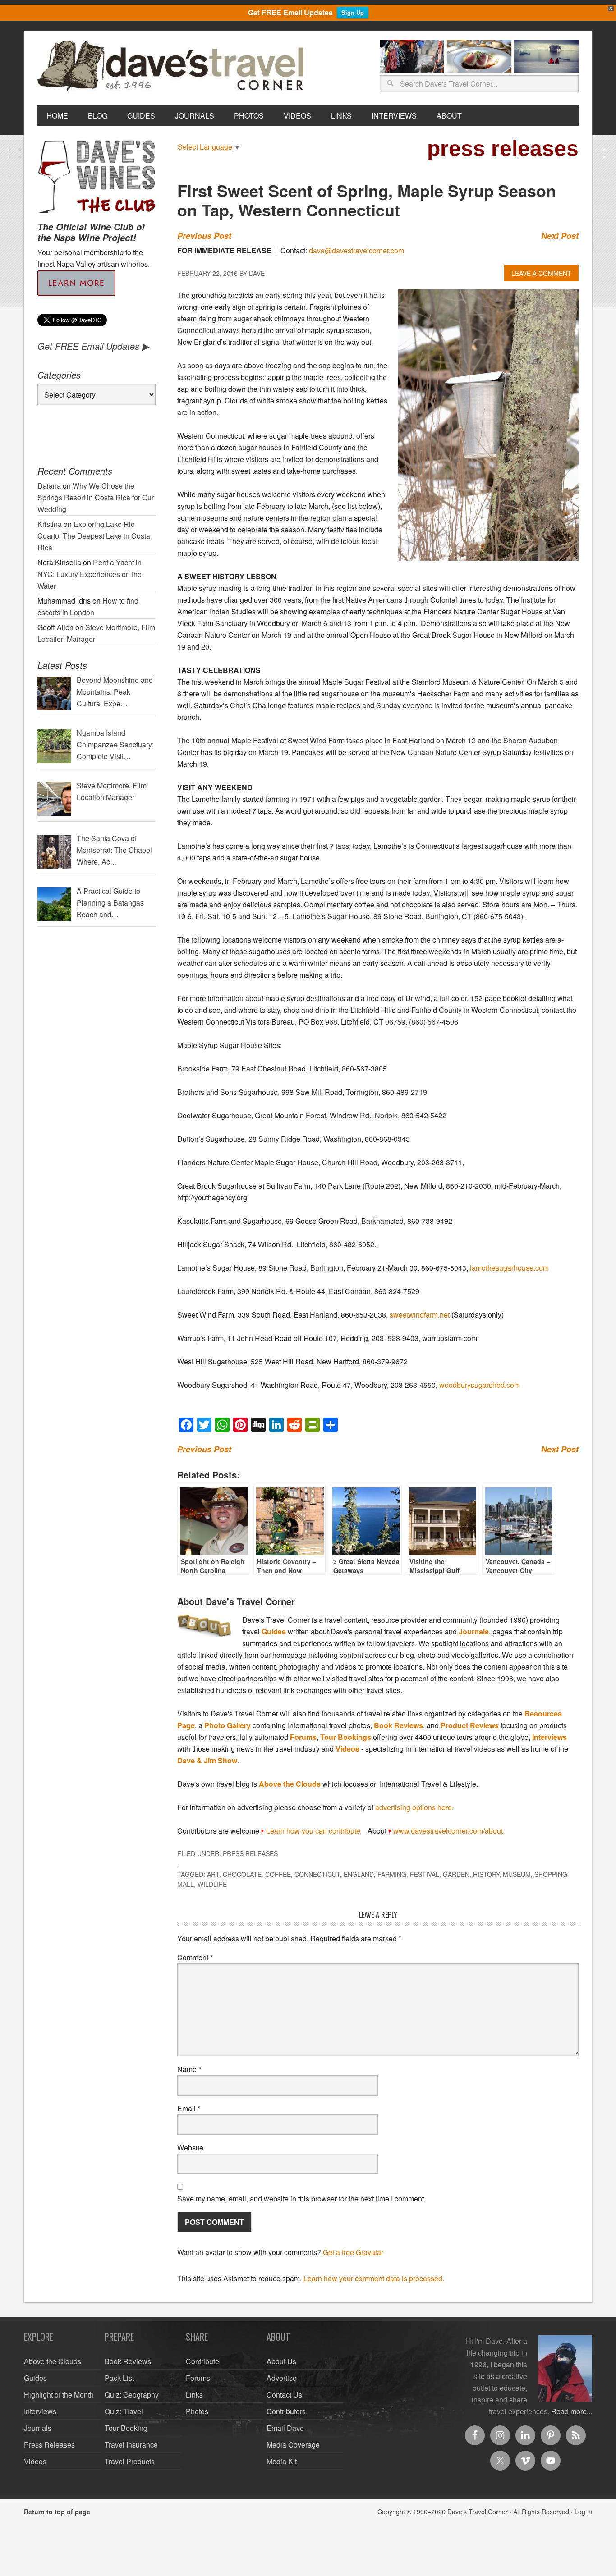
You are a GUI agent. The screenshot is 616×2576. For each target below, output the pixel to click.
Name (189, 2069)
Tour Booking (126, 2428)
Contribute (202, 2361)
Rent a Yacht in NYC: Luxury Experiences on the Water (90, 574)
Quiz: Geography (132, 2395)
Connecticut (317, 1874)
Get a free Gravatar (353, 2252)
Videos (347, 1749)
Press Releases (250, 1853)
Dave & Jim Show (207, 1760)
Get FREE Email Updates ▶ (93, 346)
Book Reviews (398, 1725)
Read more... (572, 2411)
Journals (474, 1631)
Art (213, 1874)
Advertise (282, 2378)
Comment (195, 1957)
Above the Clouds (290, 1784)
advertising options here (414, 1807)
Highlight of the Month (59, 2395)
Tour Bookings (346, 1737)
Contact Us (284, 2395)
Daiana (49, 486)
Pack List (119, 2378)
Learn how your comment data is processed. (374, 2278)
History (486, 1874)
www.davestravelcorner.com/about (448, 1831)
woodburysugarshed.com (480, 1385)
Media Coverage (293, 2445)
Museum (517, 1874)
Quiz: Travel (124, 2411)
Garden (456, 1874)
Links (194, 2395)
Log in (583, 2512)
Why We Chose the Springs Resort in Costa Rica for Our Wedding (96, 497)
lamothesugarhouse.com (509, 1268)
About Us (281, 2361)
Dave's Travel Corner (173, 66)
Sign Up (353, 12)
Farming (392, 1874)
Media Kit (282, 2461)
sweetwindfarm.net (420, 1315)
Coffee (278, 1874)
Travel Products (130, 2461)
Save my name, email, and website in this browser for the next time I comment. (301, 2199)
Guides (274, 1631)
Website (190, 2148)
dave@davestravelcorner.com (356, 250)
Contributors (286, 2411)
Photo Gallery (228, 1725)
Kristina (50, 524)
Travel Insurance (131, 2445)
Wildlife (212, 1884)
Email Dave (285, 2428)
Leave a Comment (541, 273)
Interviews (549, 1737)
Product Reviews (470, 1725)
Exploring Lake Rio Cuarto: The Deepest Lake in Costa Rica (94, 536)
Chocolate (242, 1874)
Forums (303, 1737)
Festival (425, 1874)
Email (189, 2108)
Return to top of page (57, 2512)
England (359, 1874)
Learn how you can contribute (313, 1831)
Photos (197, 2411)
